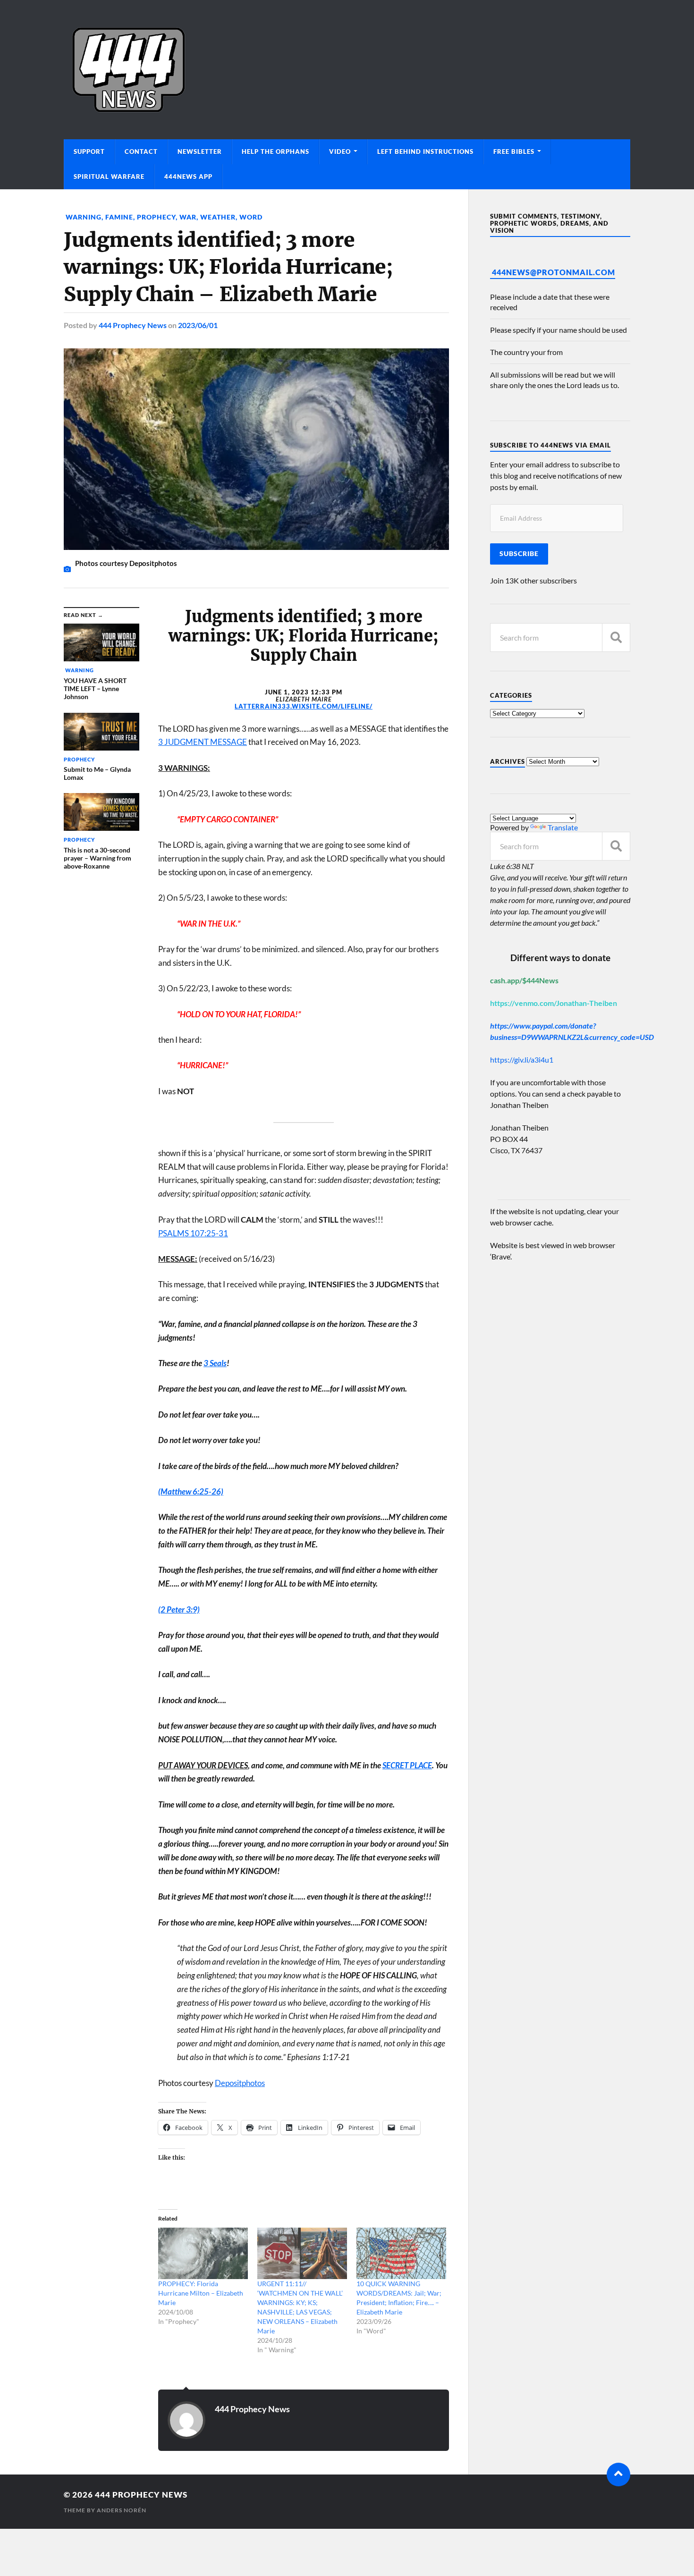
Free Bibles (514, 152)
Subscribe (519, 554)
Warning (83, 217)
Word (251, 217)
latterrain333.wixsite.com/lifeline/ (304, 706)
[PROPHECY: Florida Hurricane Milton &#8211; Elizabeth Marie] (203, 2253)
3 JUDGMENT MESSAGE (203, 742)
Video (340, 152)
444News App (188, 177)
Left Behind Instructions (425, 152)
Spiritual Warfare (109, 177)
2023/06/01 (198, 325)
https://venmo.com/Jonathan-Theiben (554, 1003)
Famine (119, 217)
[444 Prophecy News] (347, 70)
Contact (141, 152)
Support (89, 152)
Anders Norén (122, 2510)
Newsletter (200, 152)
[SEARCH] (616, 638)
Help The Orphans (275, 152)
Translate (563, 827)
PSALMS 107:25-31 (193, 1233)
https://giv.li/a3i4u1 (522, 1060)
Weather (218, 217)
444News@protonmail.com (554, 272)
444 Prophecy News (133, 325)
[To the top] (618, 2475)
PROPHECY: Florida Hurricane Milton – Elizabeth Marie (201, 2293)
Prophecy (156, 217)
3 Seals (215, 1363)
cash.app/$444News (524, 980)
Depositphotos (240, 2083)
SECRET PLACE (407, 1765)
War (188, 217)
